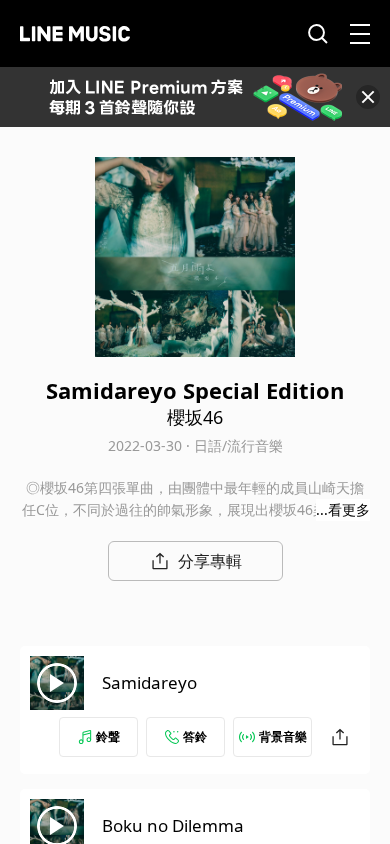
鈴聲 (108, 736)
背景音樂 (283, 736)
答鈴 (195, 736)
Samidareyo (149, 682)
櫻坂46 (195, 417)
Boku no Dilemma (173, 825)
